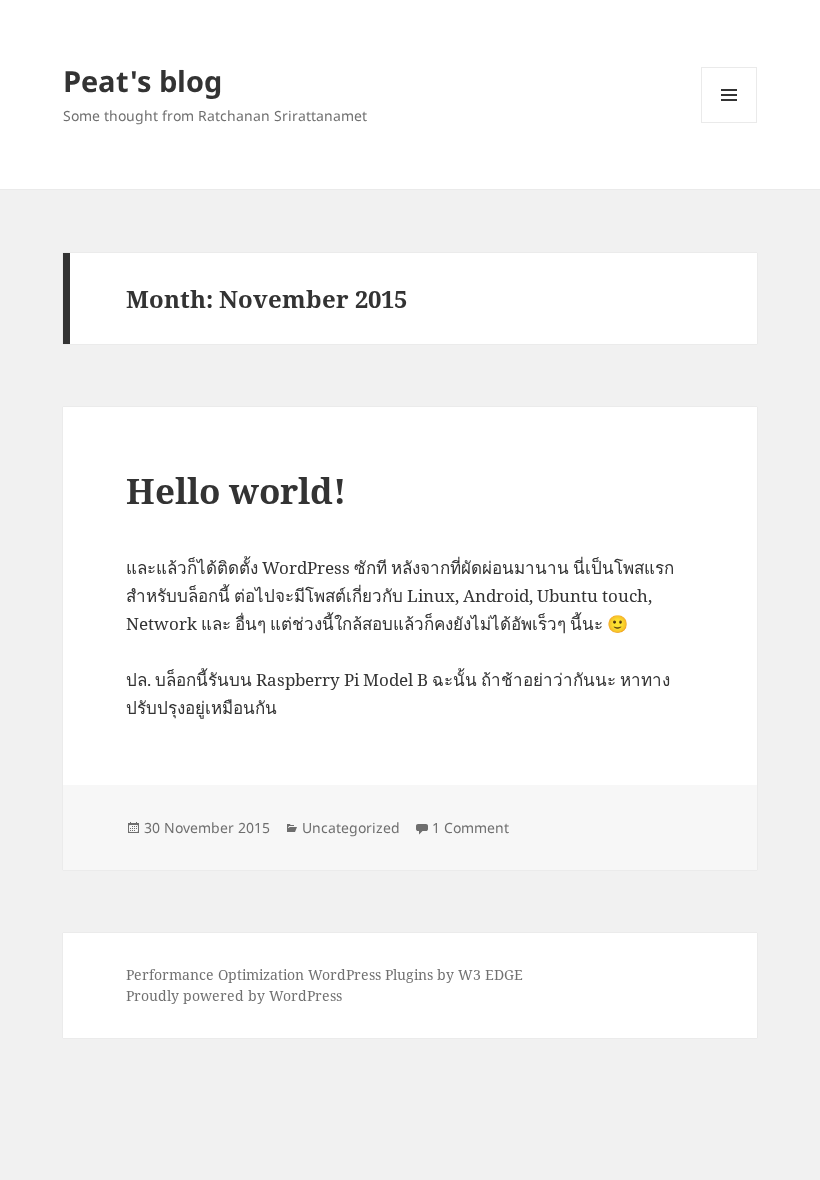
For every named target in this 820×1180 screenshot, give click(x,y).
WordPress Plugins (370, 974)
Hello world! (236, 490)
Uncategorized (351, 827)
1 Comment (470, 827)
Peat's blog (142, 80)
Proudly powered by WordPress (234, 995)
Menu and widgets (729, 122)
